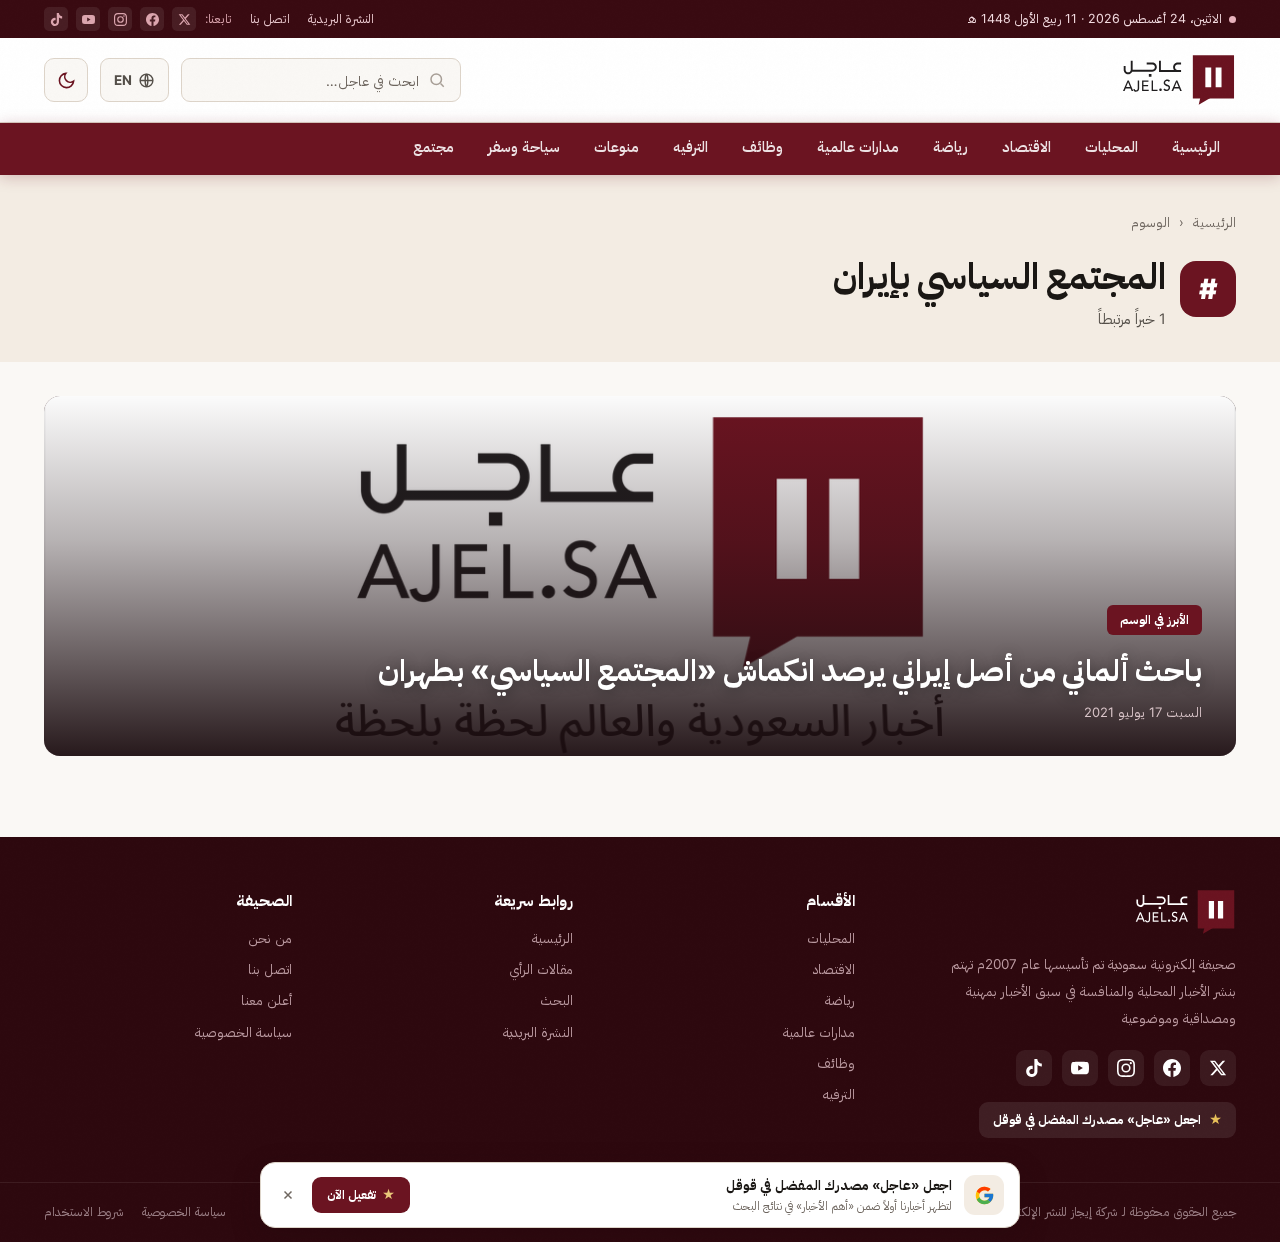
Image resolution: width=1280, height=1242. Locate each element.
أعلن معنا (266, 1000)
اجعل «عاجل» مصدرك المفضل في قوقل (1107, 1119)
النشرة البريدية (341, 18)
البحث (556, 1000)
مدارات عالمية (858, 147)
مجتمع (433, 147)
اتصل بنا (270, 18)
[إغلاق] (288, 1195)
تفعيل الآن (361, 1194)
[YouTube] (88, 19)
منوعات (616, 147)
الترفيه (690, 147)
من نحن (270, 938)
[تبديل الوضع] (66, 80)
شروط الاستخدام (84, 1211)
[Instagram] (120, 19)
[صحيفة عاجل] (1178, 80)
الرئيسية (1196, 147)
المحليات (1111, 147)
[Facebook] (152, 19)
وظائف (762, 147)
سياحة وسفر (524, 147)
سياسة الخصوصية (243, 1032)
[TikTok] (56, 19)
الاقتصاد (1026, 147)
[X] (184, 19)
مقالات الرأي (541, 969)
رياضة (950, 147)
